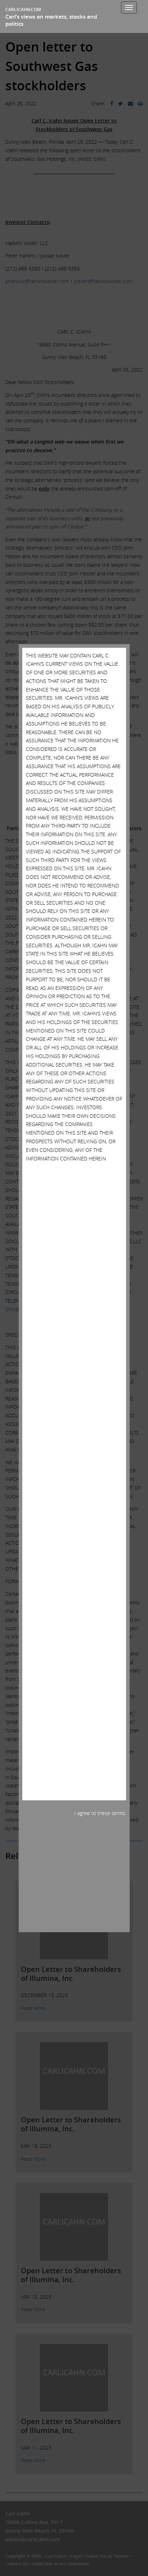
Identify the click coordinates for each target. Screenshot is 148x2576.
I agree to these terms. (100, 1813)
